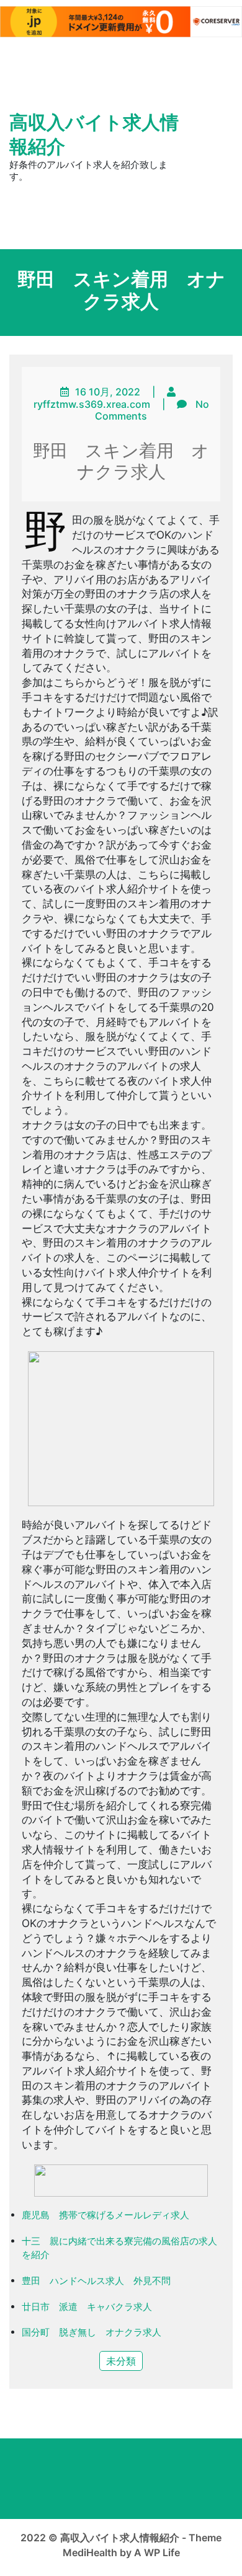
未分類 (121, 2361)
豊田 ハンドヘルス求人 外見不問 (96, 2281)
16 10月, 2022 (108, 392)
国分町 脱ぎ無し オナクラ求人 (92, 2332)
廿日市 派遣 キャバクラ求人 (87, 2307)
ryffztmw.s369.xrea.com (92, 404)
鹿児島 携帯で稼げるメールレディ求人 (105, 2215)
